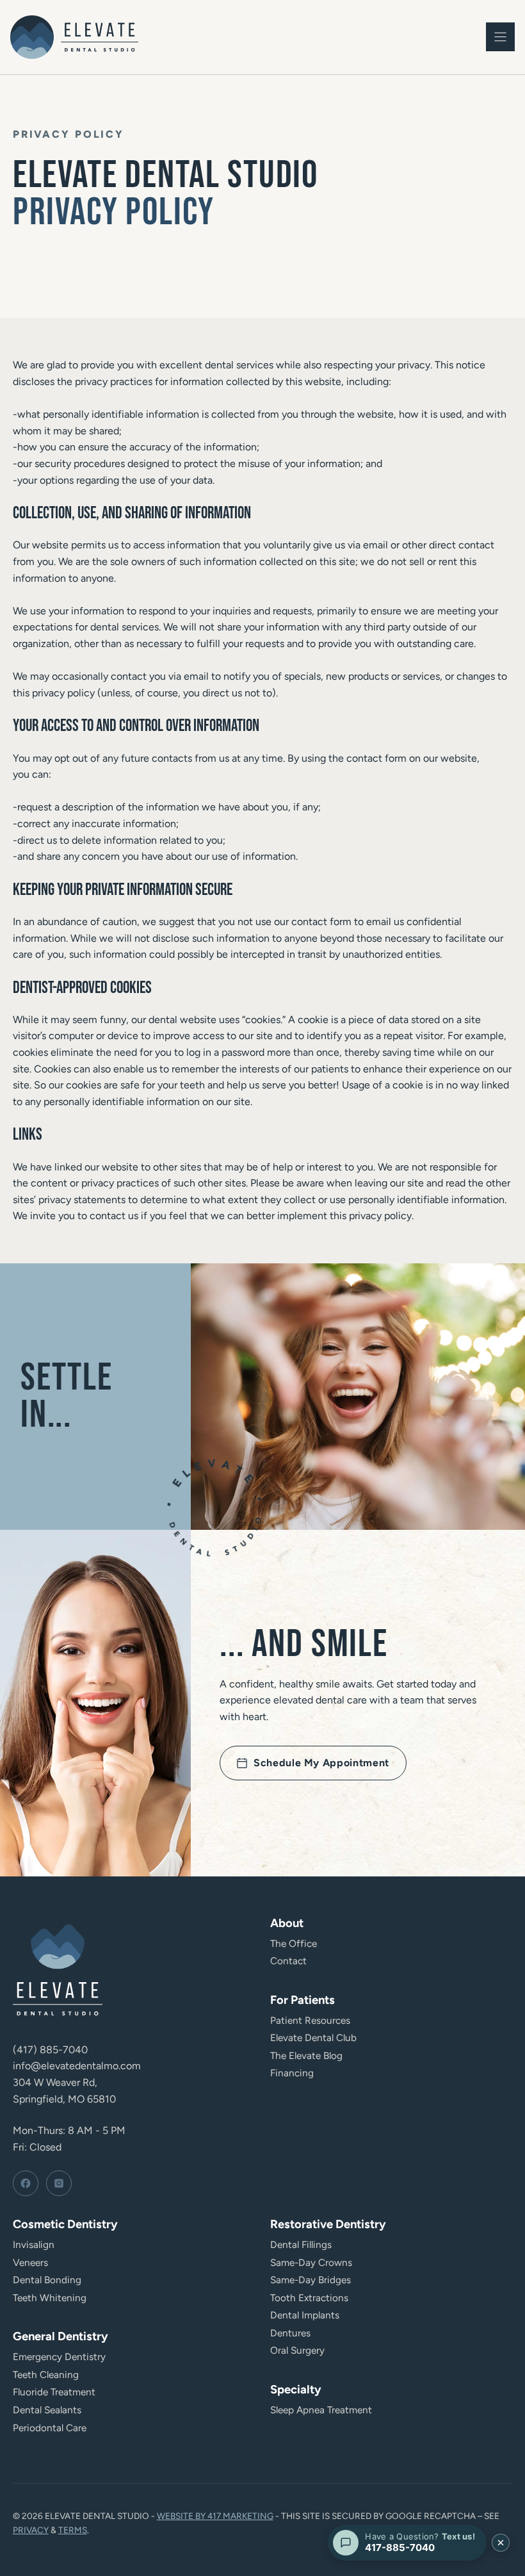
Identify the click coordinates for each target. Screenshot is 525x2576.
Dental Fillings (301, 2244)
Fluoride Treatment (54, 2392)
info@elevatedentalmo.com (77, 2066)
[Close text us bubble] (501, 2543)
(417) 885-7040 (50, 2050)
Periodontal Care (50, 2428)
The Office (294, 1943)
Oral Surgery (297, 2350)
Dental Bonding (47, 2280)
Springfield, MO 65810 (64, 2099)
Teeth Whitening (50, 2298)
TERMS (73, 2530)
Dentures (290, 2333)
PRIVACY (31, 2530)
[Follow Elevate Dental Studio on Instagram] (59, 2183)
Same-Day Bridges (311, 2280)
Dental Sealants (47, 2410)
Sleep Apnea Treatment (321, 2410)
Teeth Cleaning (46, 2375)
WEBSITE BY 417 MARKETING (215, 2516)
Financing (292, 2073)
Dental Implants (305, 2315)
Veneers (30, 2262)
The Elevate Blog (306, 2055)
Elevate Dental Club (313, 2038)
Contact (288, 1961)
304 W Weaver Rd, (55, 2082)
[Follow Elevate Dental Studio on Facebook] (26, 2183)
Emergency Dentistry (59, 2357)
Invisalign (34, 2244)
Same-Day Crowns (311, 2262)
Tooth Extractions (309, 2298)
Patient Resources (310, 2020)
